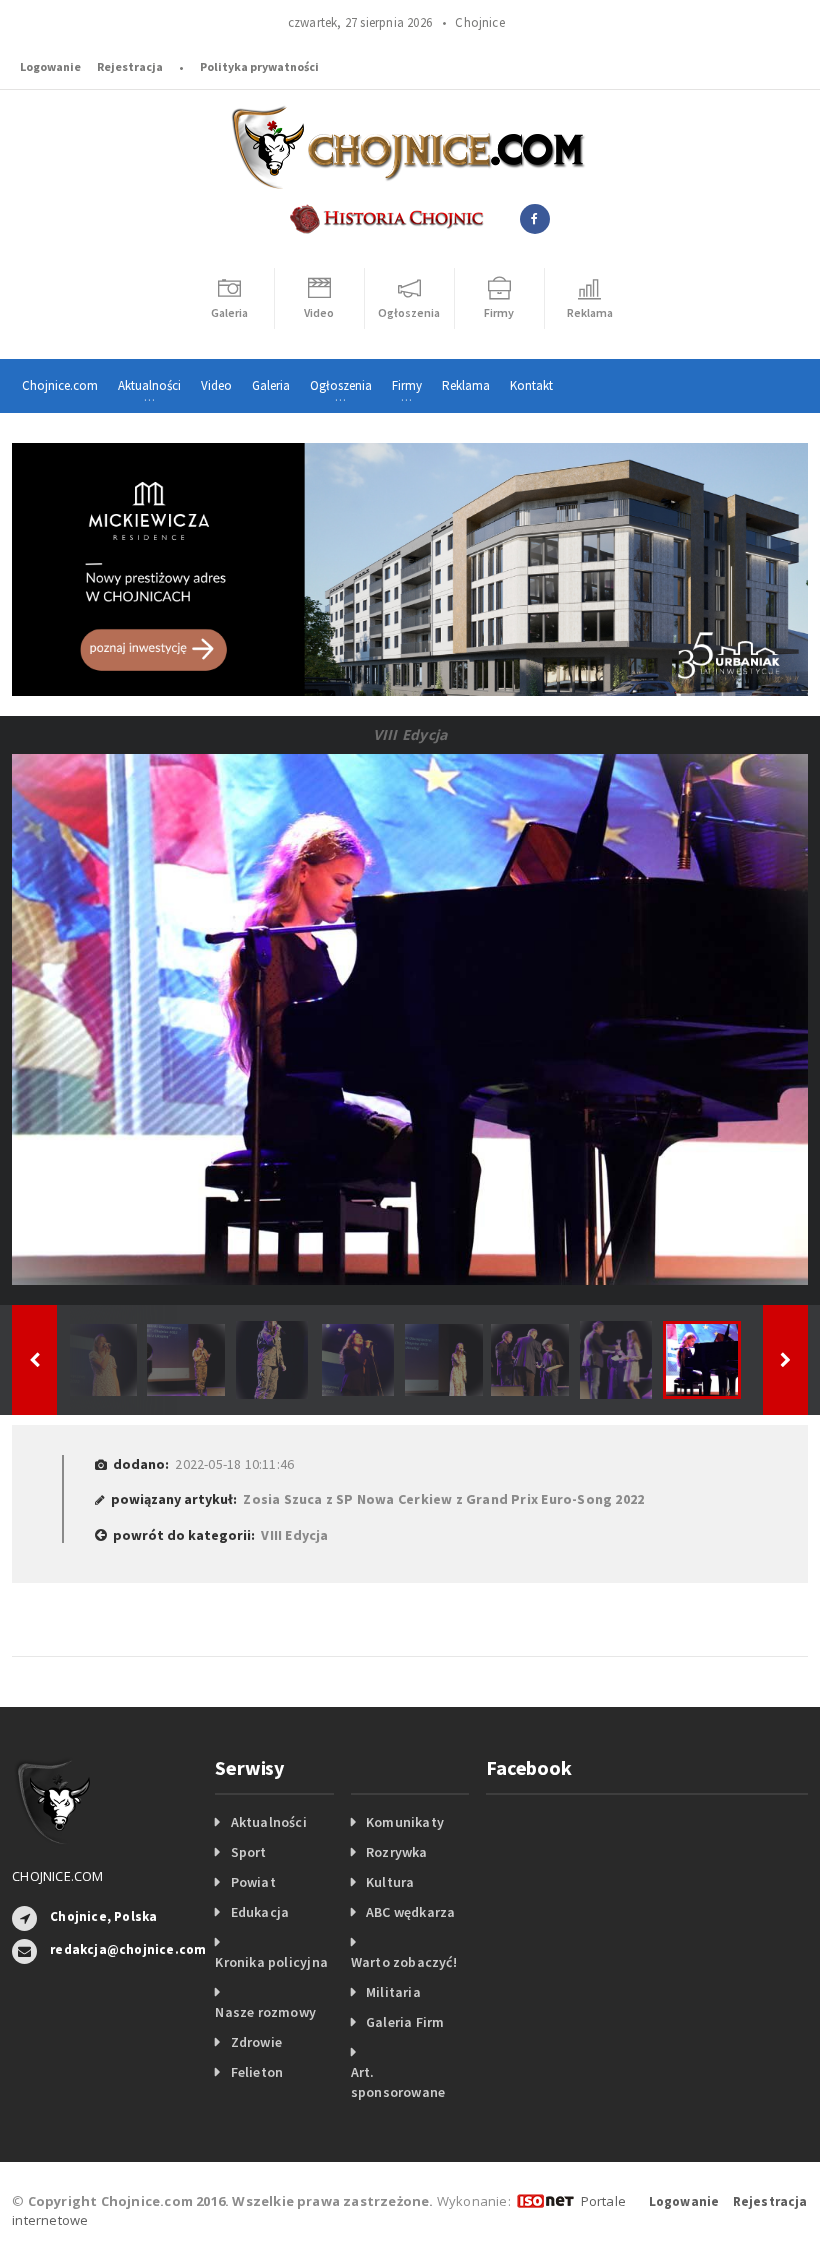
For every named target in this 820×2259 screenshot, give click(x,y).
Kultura (390, 1882)
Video (216, 385)
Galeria (271, 385)
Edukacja (260, 1912)
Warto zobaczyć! (404, 1962)
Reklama (466, 385)
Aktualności (269, 1822)
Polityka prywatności (259, 66)
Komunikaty (405, 1822)
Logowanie (50, 66)
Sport (249, 1852)
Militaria (393, 1992)
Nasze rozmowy (265, 2012)
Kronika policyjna (271, 1962)
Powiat (253, 1882)
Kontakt (531, 385)
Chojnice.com (60, 385)
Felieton (257, 2072)
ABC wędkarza (411, 1912)
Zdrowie (256, 2042)
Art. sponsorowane (398, 2082)
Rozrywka (397, 1852)
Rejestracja (130, 66)
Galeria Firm (405, 2022)
